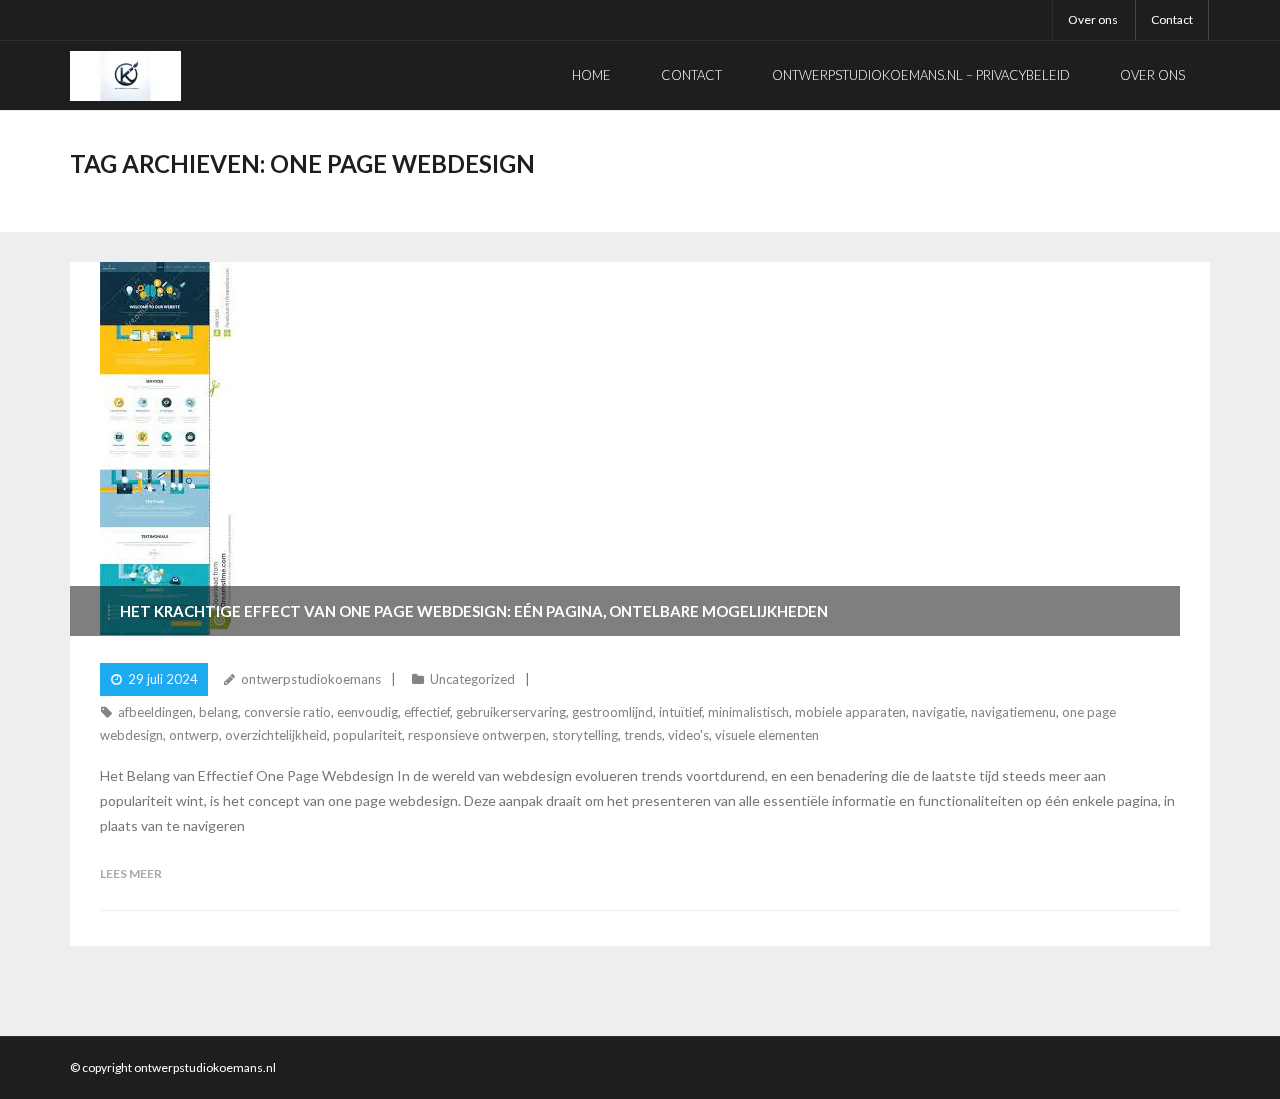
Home (591, 75)
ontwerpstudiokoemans (311, 679)
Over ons (1093, 19)
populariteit (367, 735)
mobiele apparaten (850, 712)
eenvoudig (367, 712)
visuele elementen (767, 735)
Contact (1172, 19)
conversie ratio (287, 712)
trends (643, 735)
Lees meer (131, 873)
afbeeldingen (155, 712)
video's (688, 735)
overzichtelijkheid (276, 735)
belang (218, 712)
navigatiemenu (1013, 712)
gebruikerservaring (511, 712)
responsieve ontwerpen (477, 735)
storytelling (585, 735)
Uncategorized (472, 679)
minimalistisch (748, 712)
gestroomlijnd (612, 712)
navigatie (938, 712)
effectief (427, 712)
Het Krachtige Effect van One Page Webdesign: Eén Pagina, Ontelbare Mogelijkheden (474, 611)
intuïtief (680, 712)
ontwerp (194, 735)
